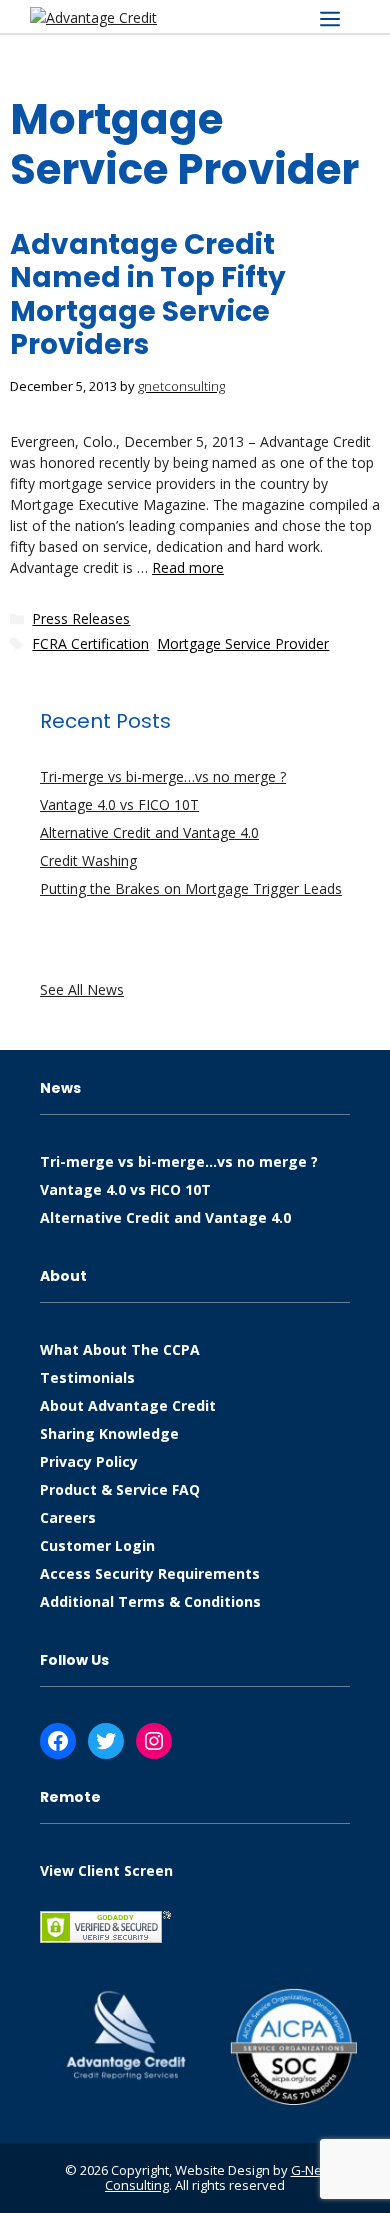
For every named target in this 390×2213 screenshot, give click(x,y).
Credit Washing (88, 860)
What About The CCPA (120, 1349)
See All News (82, 989)
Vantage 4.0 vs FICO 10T (119, 804)
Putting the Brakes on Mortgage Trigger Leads (191, 888)
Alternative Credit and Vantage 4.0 (149, 832)
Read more (188, 567)
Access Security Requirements (150, 1573)
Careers (68, 1517)
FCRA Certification (90, 643)
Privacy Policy (89, 1461)
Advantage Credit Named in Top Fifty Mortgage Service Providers (148, 295)
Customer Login (97, 1545)
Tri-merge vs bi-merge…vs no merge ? (163, 776)
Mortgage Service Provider (243, 643)
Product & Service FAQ (120, 1489)
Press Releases (81, 618)
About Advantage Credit (128, 1405)
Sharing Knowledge (109, 1433)
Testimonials (87, 1377)
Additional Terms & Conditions (150, 1601)
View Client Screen (106, 1870)
